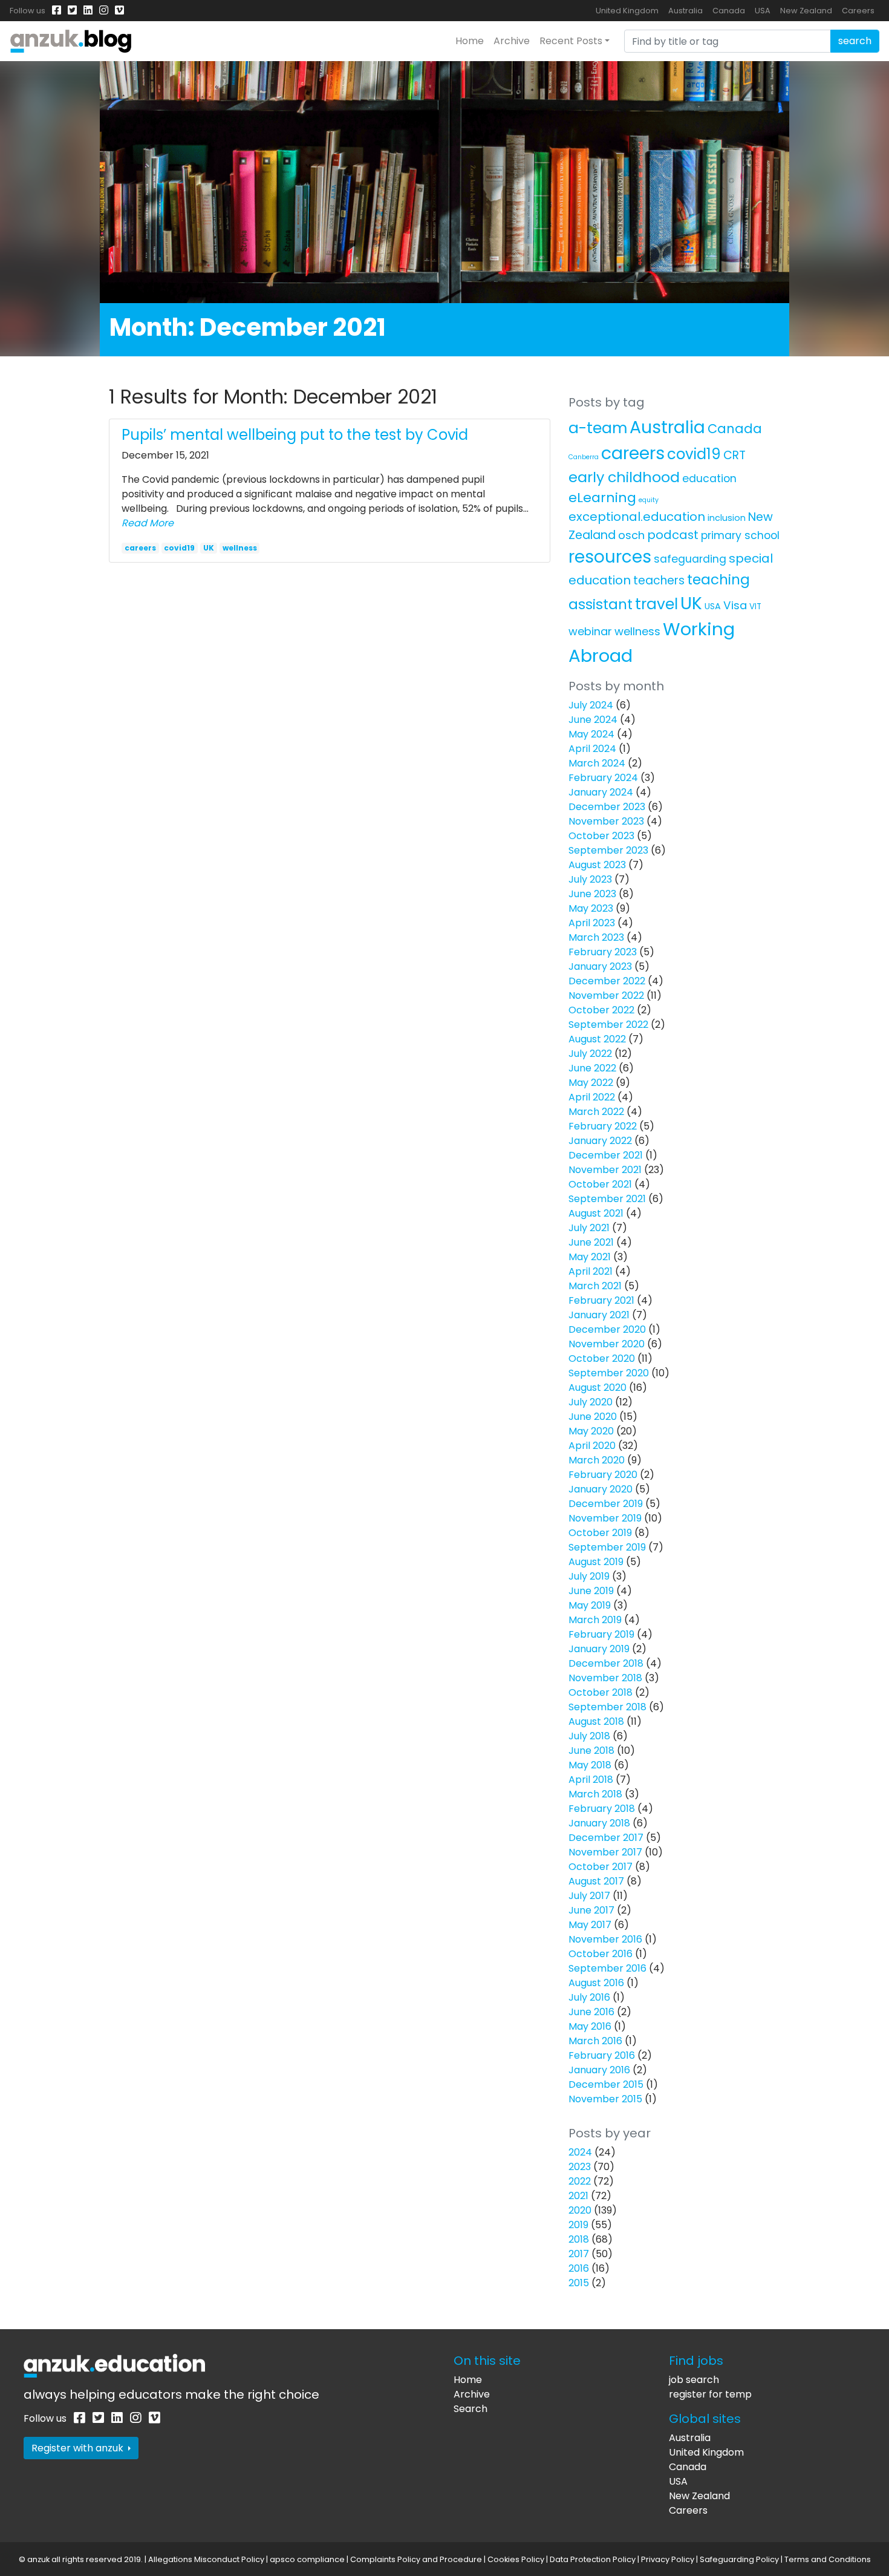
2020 (580, 2210)
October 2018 (601, 1692)
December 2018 (606, 1663)
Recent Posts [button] (571, 41)
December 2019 (606, 1504)
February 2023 (603, 952)
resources (610, 557)
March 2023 (596, 937)
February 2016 (602, 2055)
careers (140, 548)
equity (649, 500)
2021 (578, 2196)
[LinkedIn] (88, 11)
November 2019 (605, 1518)
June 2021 (591, 1242)
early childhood (624, 477)
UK (209, 548)
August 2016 (596, 1983)
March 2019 (595, 1620)
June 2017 (591, 1910)
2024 (580, 2152)
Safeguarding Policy (739, 2559)
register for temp (710, 2394)
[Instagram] (104, 11)
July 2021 (589, 1228)
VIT (755, 606)
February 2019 (601, 1634)
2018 (579, 2239)
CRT (734, 455)
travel (656, 604)
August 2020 (598, 1388)
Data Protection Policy (593, 2559)
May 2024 (591, 734)
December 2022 (607, 981)
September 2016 (607, 1968)
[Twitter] (72, 11)
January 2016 (599, 2070)
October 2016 (601, 1954)
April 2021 (591, 1271)
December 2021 (606, 1155)
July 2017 (589, 1896)
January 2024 (601, 792)
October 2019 (600, 1533)
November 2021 (605, 1170)
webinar (590, 631)
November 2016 (605, 1939)
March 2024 (597, 763)
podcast (673, 535)
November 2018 (605, 1678)
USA (763, 11)
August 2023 (597, 865)
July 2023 (590, 879)
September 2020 (609, 1373)
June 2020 (593, 1417)
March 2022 (596, 1112)
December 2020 (607, 1329)
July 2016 (589, 1997)
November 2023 (606, 821)
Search (471, 2409)
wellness (240, 548)
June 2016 (591, 2012)
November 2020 (607, 1344)
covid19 (179, 548)
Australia (685, 11)
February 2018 (602, 1809)
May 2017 (590, 1925)
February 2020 (603, 1475)
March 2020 (597, 1460)
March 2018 (595, 1794)
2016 (579, 2268)
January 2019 (599, 1649)
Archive (512, 41)
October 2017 (601, 1867)
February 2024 (603, 778)
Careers (858, 11)
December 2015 (606, 2084)
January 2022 (600, 1141)
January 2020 (601, 1489)
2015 (579, 2283)
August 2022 (597, 1039)
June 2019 (591, 1591)
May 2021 (590, 1257)
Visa (735, 605)
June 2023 (592, 894)
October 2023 (601, 836)
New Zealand (806, 11)
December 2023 (607, 807)
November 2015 (605, 2099)
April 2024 (592, 749)
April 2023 (592, 923)
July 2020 (591, 1402)
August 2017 (596, 1881)
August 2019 (596, 1562)
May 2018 (590, 1765)
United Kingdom (627, 11)
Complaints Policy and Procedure (416, 2559)
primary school (740, 535)
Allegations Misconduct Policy (206, 2559)
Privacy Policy (668, 2559)
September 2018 (607, 1707)
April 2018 (591, 1780)
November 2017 (605, 1852)
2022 (580, 2181)
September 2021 (607, 1199)
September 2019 (607, 1547)
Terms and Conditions (828, 2559)
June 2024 (593, 720)
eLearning (602, 498)
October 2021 (600, 1184)
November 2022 (606, 995)
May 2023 (591, 908)
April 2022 (592, 1097)
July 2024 (591, 705)
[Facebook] (57, 11)
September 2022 (608, 1025)
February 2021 (601, 1300)
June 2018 (591, 1751)
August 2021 (596, 1213)
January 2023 (600, 966)
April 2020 (592, 1446)
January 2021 (599, 1315)
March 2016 (595, 2041)
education (709, 479)
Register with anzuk (79, 2448)
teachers (659, 580)
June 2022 (592, 1068)
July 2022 (590, 1054)
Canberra (584, 457)
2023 (580, 2167)
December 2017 (606, 1838)
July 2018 (589, 1736)
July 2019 (589, 1576)
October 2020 (602, 1358)
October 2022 (601, 1010)
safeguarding (690, 559)
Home (470, 41)
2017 (579, 2254)
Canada (729, 11)
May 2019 (590, 1605)
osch (631, 535)
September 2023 (608, 850)
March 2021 (595, 1286)
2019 (578, 2225)
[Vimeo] (119, 11)
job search (694, 2380)
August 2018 (596, 1721)
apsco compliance (307, 2559)
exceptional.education (637, 517)
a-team (598, 428)
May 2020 (591, 1431)
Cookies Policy (516, 2559)
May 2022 (591, 1083)
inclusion (727, 518)
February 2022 (603, 1126)
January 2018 (599, 1823)
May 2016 (590, 2026)
